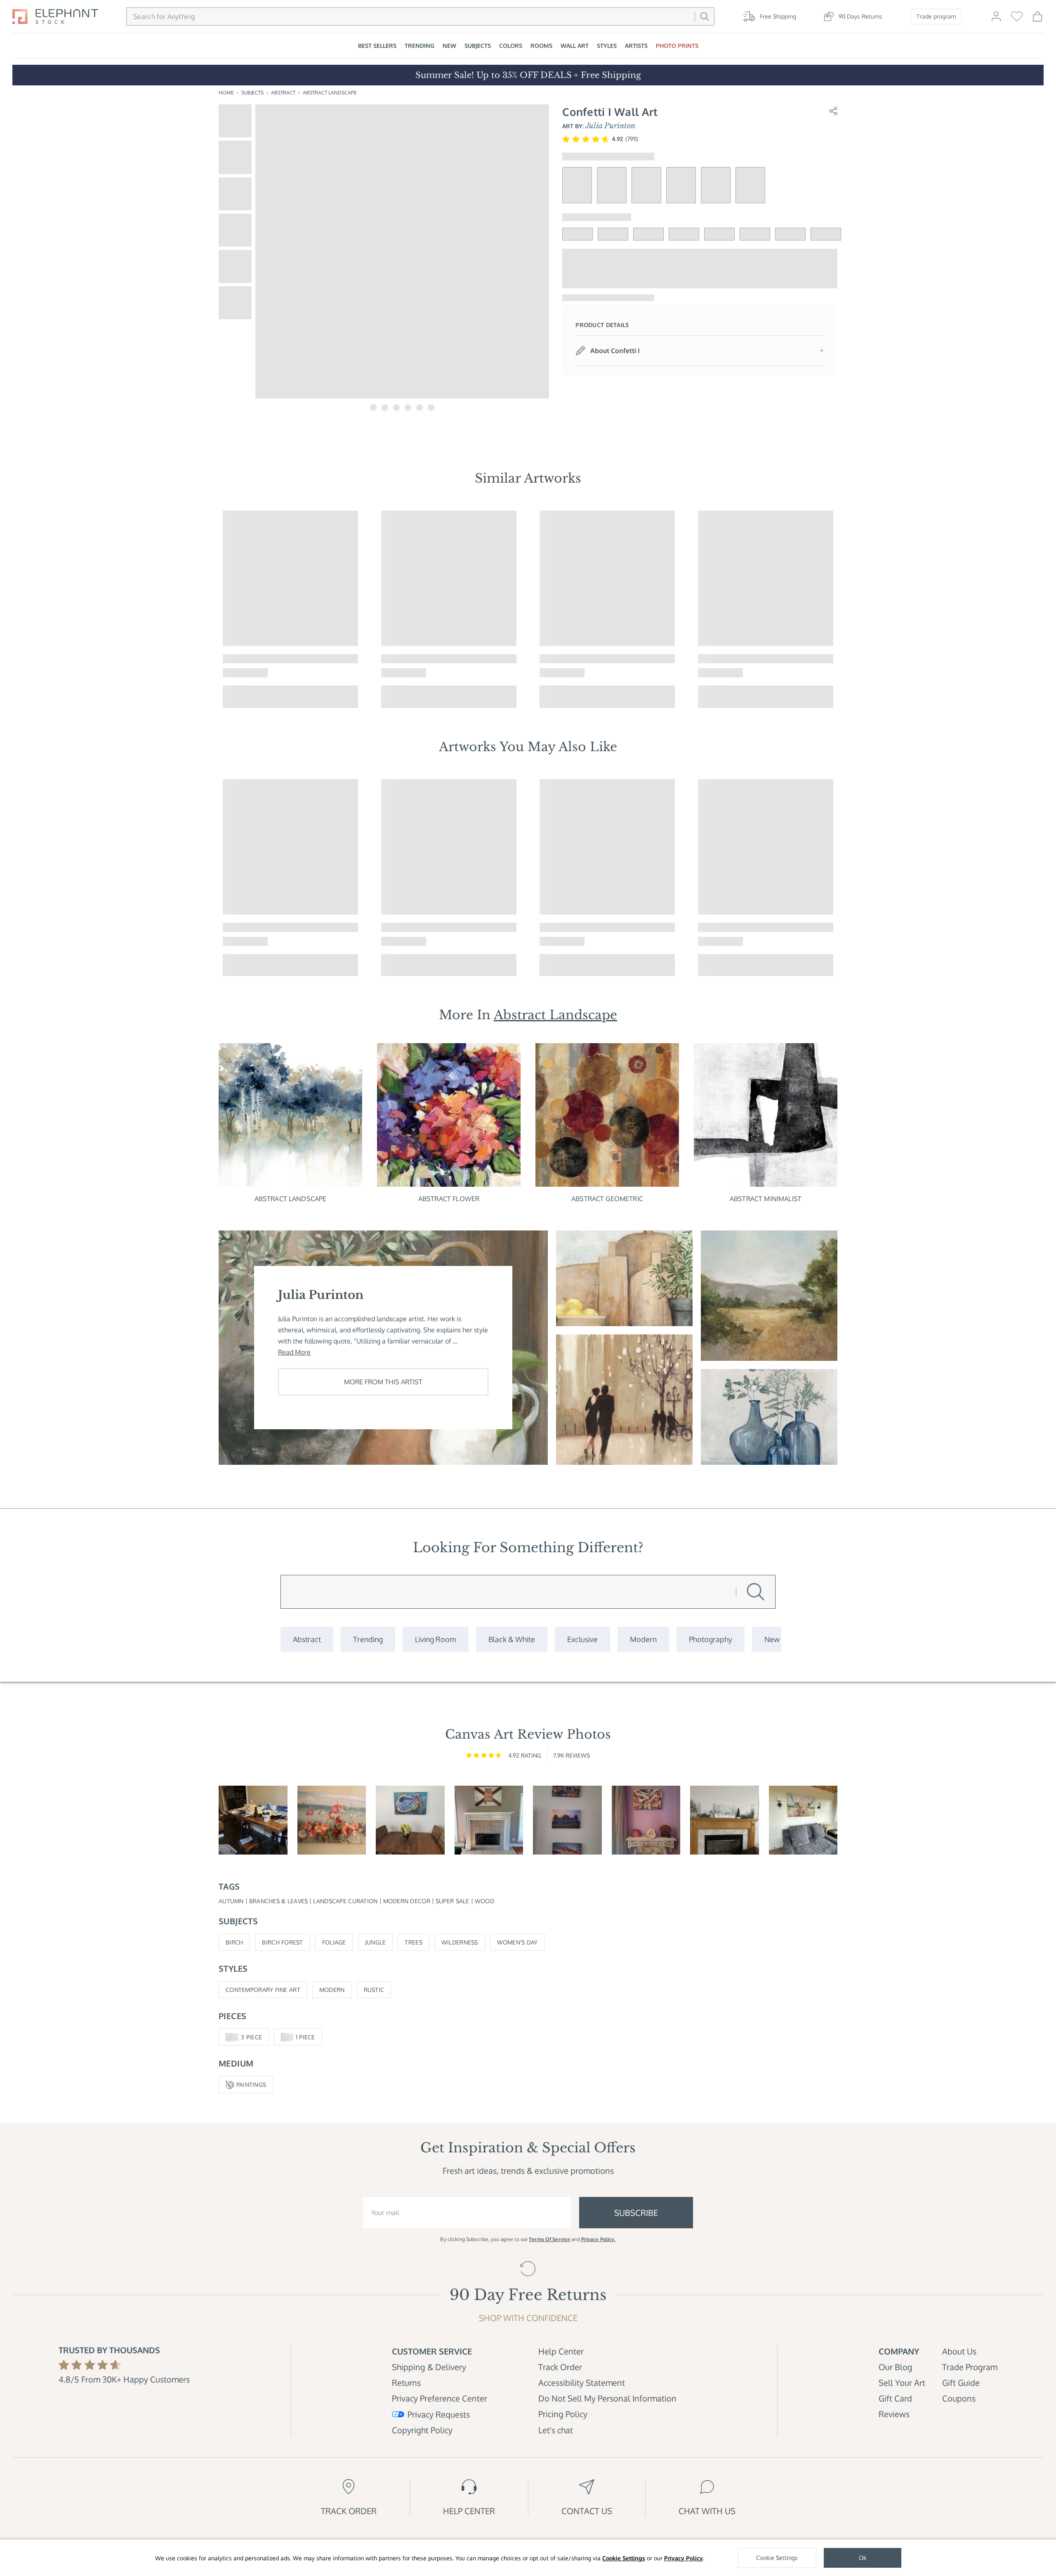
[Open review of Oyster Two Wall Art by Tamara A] (410, 1820)
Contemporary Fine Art (263, 1990)
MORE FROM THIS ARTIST (383, 1382)
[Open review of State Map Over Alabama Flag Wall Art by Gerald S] (489, 1820)
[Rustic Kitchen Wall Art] (624, 1278)
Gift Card (895, 2398)
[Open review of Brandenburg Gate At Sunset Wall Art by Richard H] (567, 1820)
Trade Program (970, 2367)
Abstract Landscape (330, 93)
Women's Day (517, 1942)
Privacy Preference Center (440, 2398)
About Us (959, 2351)
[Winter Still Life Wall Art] (769, 1417)
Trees (413, 1942)
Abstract (283, 93)
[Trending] (368, 1639)
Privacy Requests (439, 2414)
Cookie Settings (624, 2558)
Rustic (374, 1990)
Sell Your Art (902, 2383)
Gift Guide (961, 2383)
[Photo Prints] (772, 1639)
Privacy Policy (684, 2558)
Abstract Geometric (607, 1199)
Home (226, 93)
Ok (863, 2558)
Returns (406, 2383)
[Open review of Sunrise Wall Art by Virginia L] (332, 1820)
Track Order (560, 2367)
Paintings (251, 2085)
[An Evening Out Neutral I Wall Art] (624, 1400)
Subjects (252, 93)
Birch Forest (282, 1942)
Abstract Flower (449, 1199)
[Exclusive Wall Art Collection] (582, 1639)
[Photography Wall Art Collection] (711, 1639)
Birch (234, 1942)
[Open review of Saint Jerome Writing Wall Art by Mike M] (253, 1820)
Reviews (894, 2414)
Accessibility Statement (582, 2383)
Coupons (959, 2398)
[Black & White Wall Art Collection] (512, 1639)
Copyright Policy (422, 2430)
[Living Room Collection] (436, 1639)
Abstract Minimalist (766, 1199)
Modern (332, 1990)
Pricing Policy (563, 2414)
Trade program (936, 16)
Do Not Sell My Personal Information (607, 2398)
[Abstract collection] (307, 1639)
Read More (294, 1352)
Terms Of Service (549, 2239)
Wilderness (460, 1942)
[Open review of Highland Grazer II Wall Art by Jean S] (803, 1820)
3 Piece (251, 2037)
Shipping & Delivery (429, 2367)
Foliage (334, 1942)
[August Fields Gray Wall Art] (769, 1296)
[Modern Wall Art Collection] (643, 1639)
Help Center (561, 2351)
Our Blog (896, 2367)
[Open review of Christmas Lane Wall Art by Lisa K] (725, 1820)
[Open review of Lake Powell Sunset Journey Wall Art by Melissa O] (646, 1820)
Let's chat (556, 2430)
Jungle (376, 1942)
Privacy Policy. (599, 2239)
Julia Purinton (610, 126)
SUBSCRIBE (636, 2213)
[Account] (996, 20)
